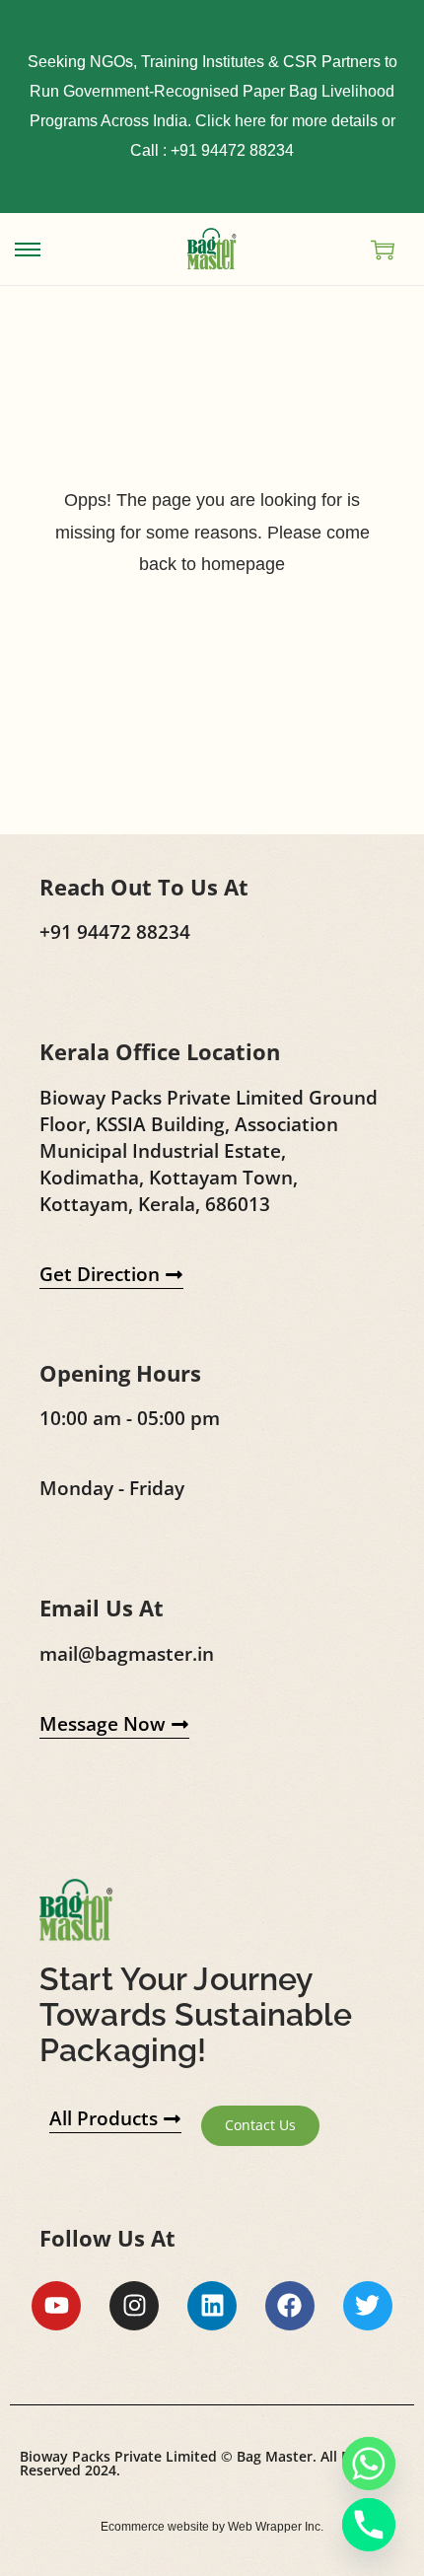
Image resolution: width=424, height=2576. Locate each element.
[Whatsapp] (369, 2464)
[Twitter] (368, 2306)
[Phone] (369, 2525)
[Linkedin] (212, 2306)
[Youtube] (56, 2306)
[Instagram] (134, 2306)
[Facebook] (290, 2306)
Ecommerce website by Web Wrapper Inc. (212, 2527)
